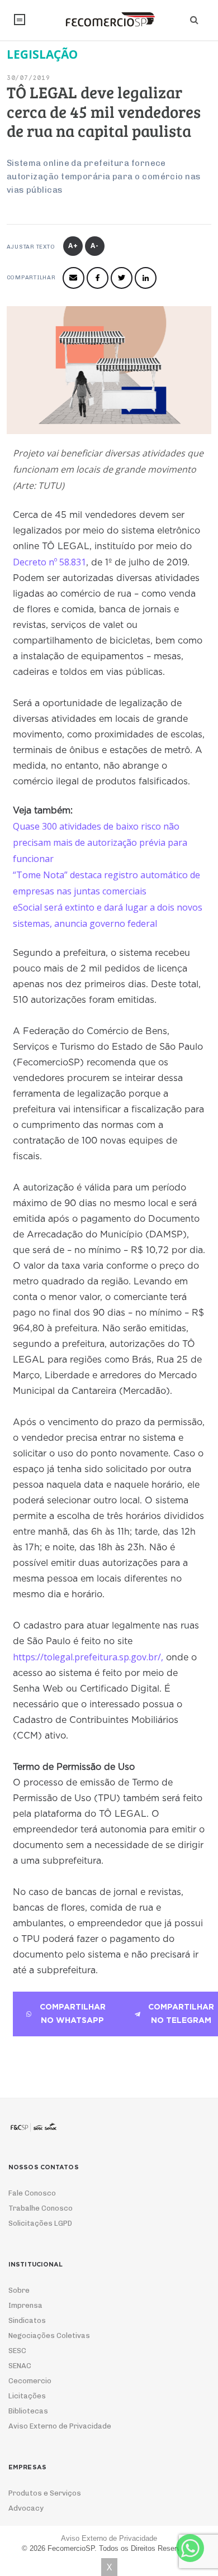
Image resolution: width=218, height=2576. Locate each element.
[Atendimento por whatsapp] (190, 2548)
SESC (17, 2351)
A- (95, 246)
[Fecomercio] (109, 20)
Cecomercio (30, 2381)
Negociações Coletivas (49, 2335)
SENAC (20, 2366)
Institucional (20, 20)
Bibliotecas (28, 2411)
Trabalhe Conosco (41, 2208)
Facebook (98, 278)
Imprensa (25, 2305)
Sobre (19, 2290)
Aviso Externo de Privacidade (60, 2426)
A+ (73, 246)
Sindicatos (27, 2320)
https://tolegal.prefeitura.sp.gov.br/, (88, 1657)
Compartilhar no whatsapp (73, 2014)
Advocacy (26, 2508)
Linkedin (146, 278)
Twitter (122, 278)
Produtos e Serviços (45, 2493)
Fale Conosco (32, 2193)
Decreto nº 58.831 (49, 562)
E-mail (74, 278)
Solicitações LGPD (40, 2223)
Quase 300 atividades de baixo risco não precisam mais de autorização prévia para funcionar (100, 842)
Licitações (27, 2396)
